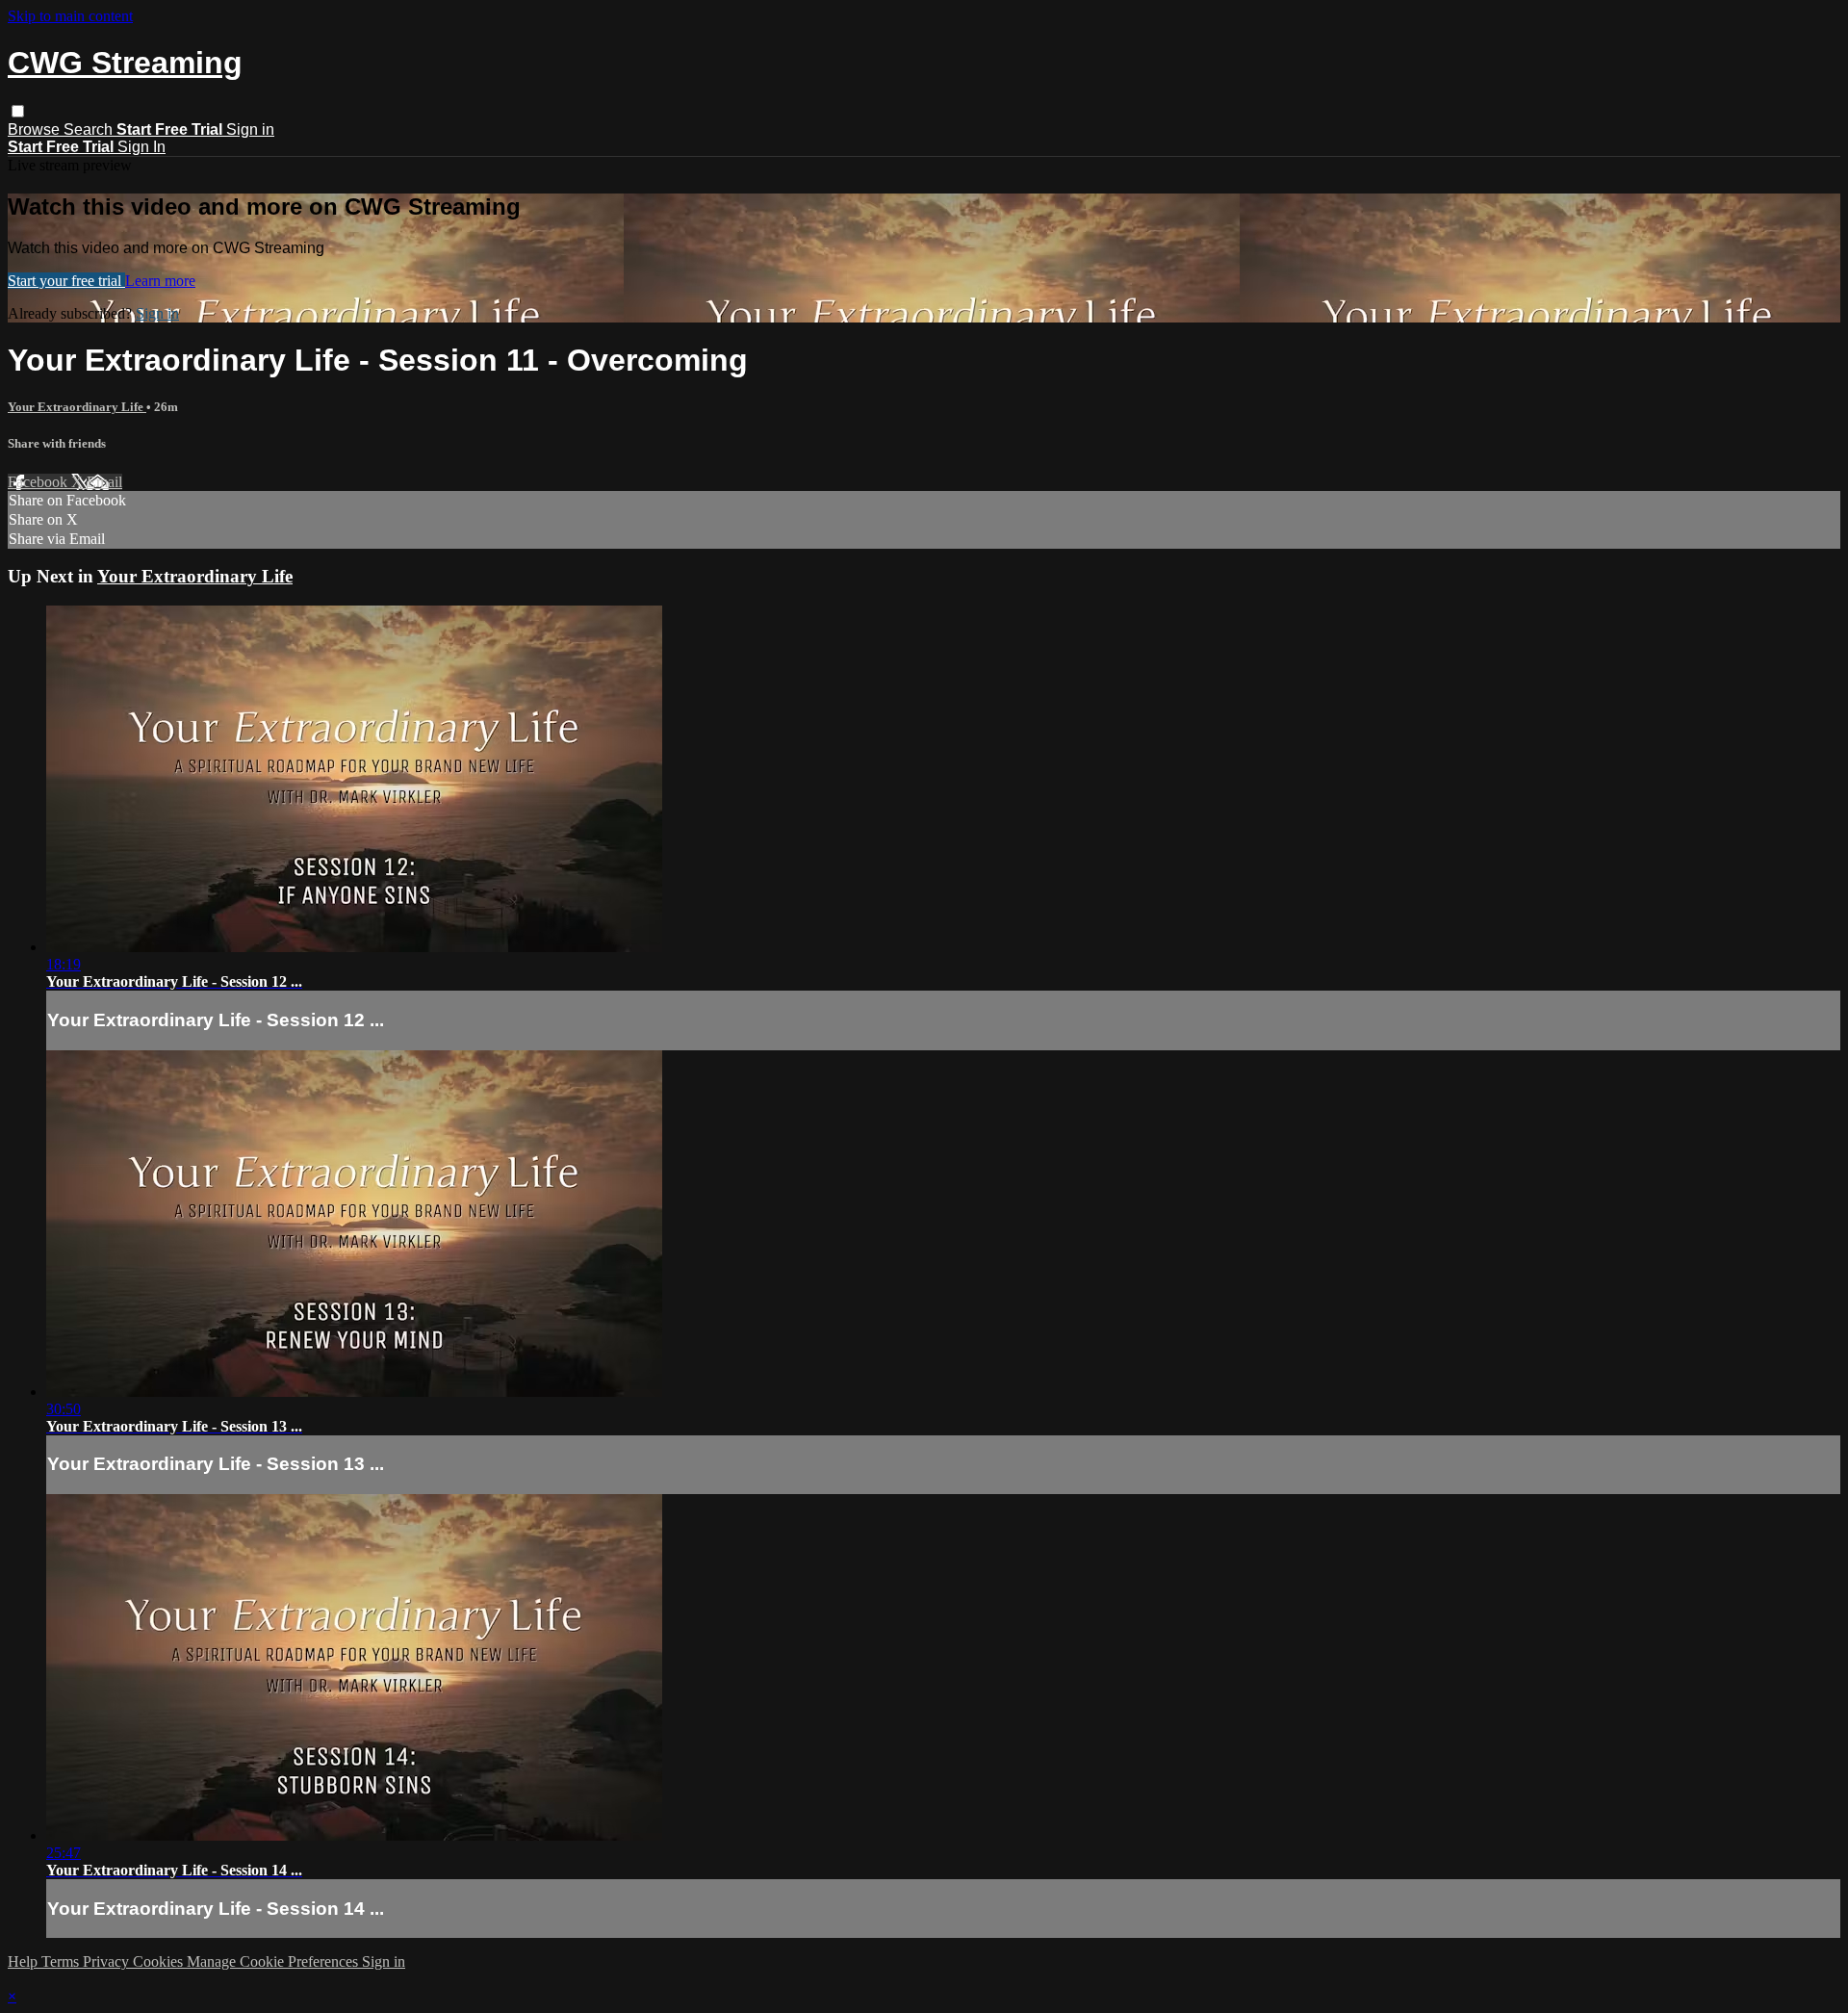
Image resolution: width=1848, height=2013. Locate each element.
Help (25, 1961)
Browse (36, 129)
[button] (18, 111)
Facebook (39, 482)
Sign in (250, 129)
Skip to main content (70, 16)
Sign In (141, 147)
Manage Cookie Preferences (274, 1961)
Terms (62, 1961)
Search (90, 129)
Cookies (160, 1961)
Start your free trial (66, 281)
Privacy (108, 1961)
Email (104, 482)
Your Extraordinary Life (77, 407)
